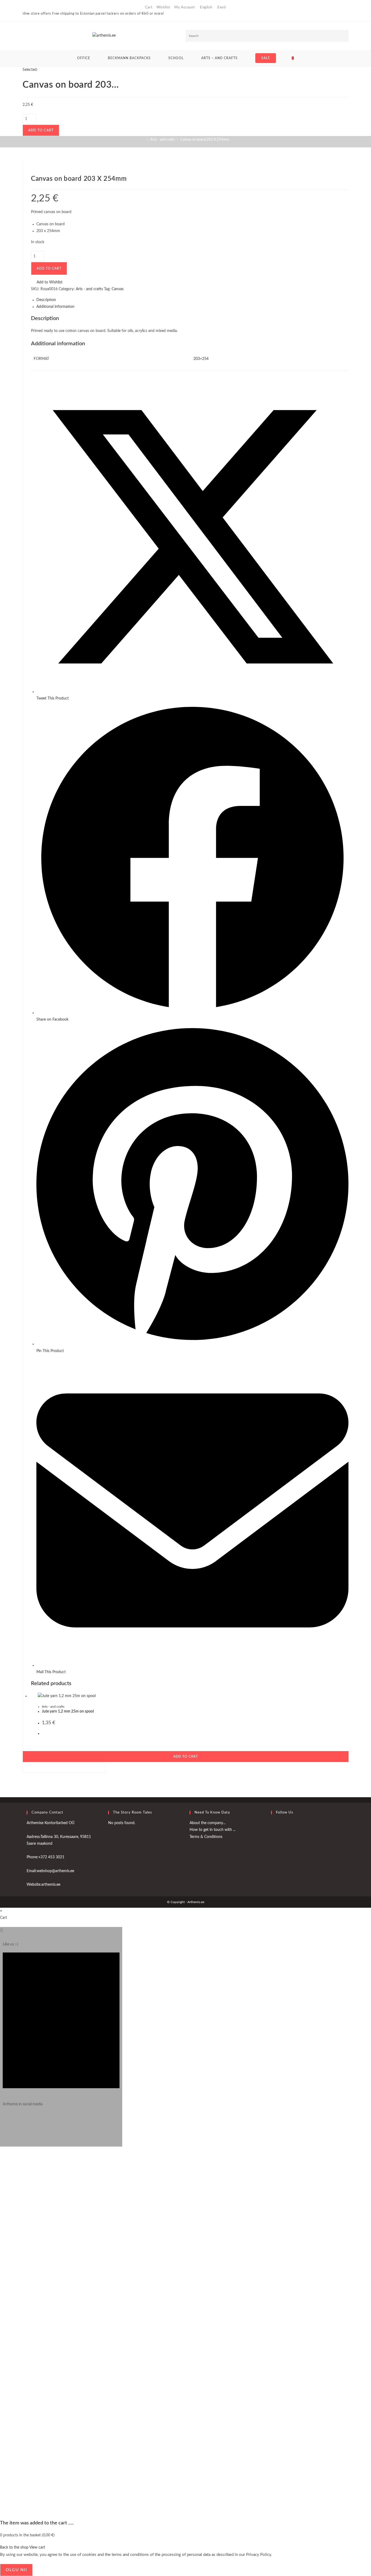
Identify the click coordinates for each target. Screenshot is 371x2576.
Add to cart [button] (186, 1757)
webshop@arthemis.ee (55, 1871)
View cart (37, 2547)
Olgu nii (16, 2570)
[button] (346, 189)
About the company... (207, 1823)
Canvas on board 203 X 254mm (205, 140)
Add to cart (41, 130)
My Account (185, 7)
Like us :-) (10, 1944)
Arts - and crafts (53, 1707)
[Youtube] (272, 1839)
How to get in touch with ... (213, 1830)
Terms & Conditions (206, 1837)
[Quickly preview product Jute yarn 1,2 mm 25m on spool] (346, 170)
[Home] (143, 140)
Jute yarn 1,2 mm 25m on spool (68, 1711)
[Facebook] (272, 1826)
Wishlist (163, 7)
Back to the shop (14, 2547)
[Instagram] (4, 2122)
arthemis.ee (51, 1885)
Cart (149, 7)
